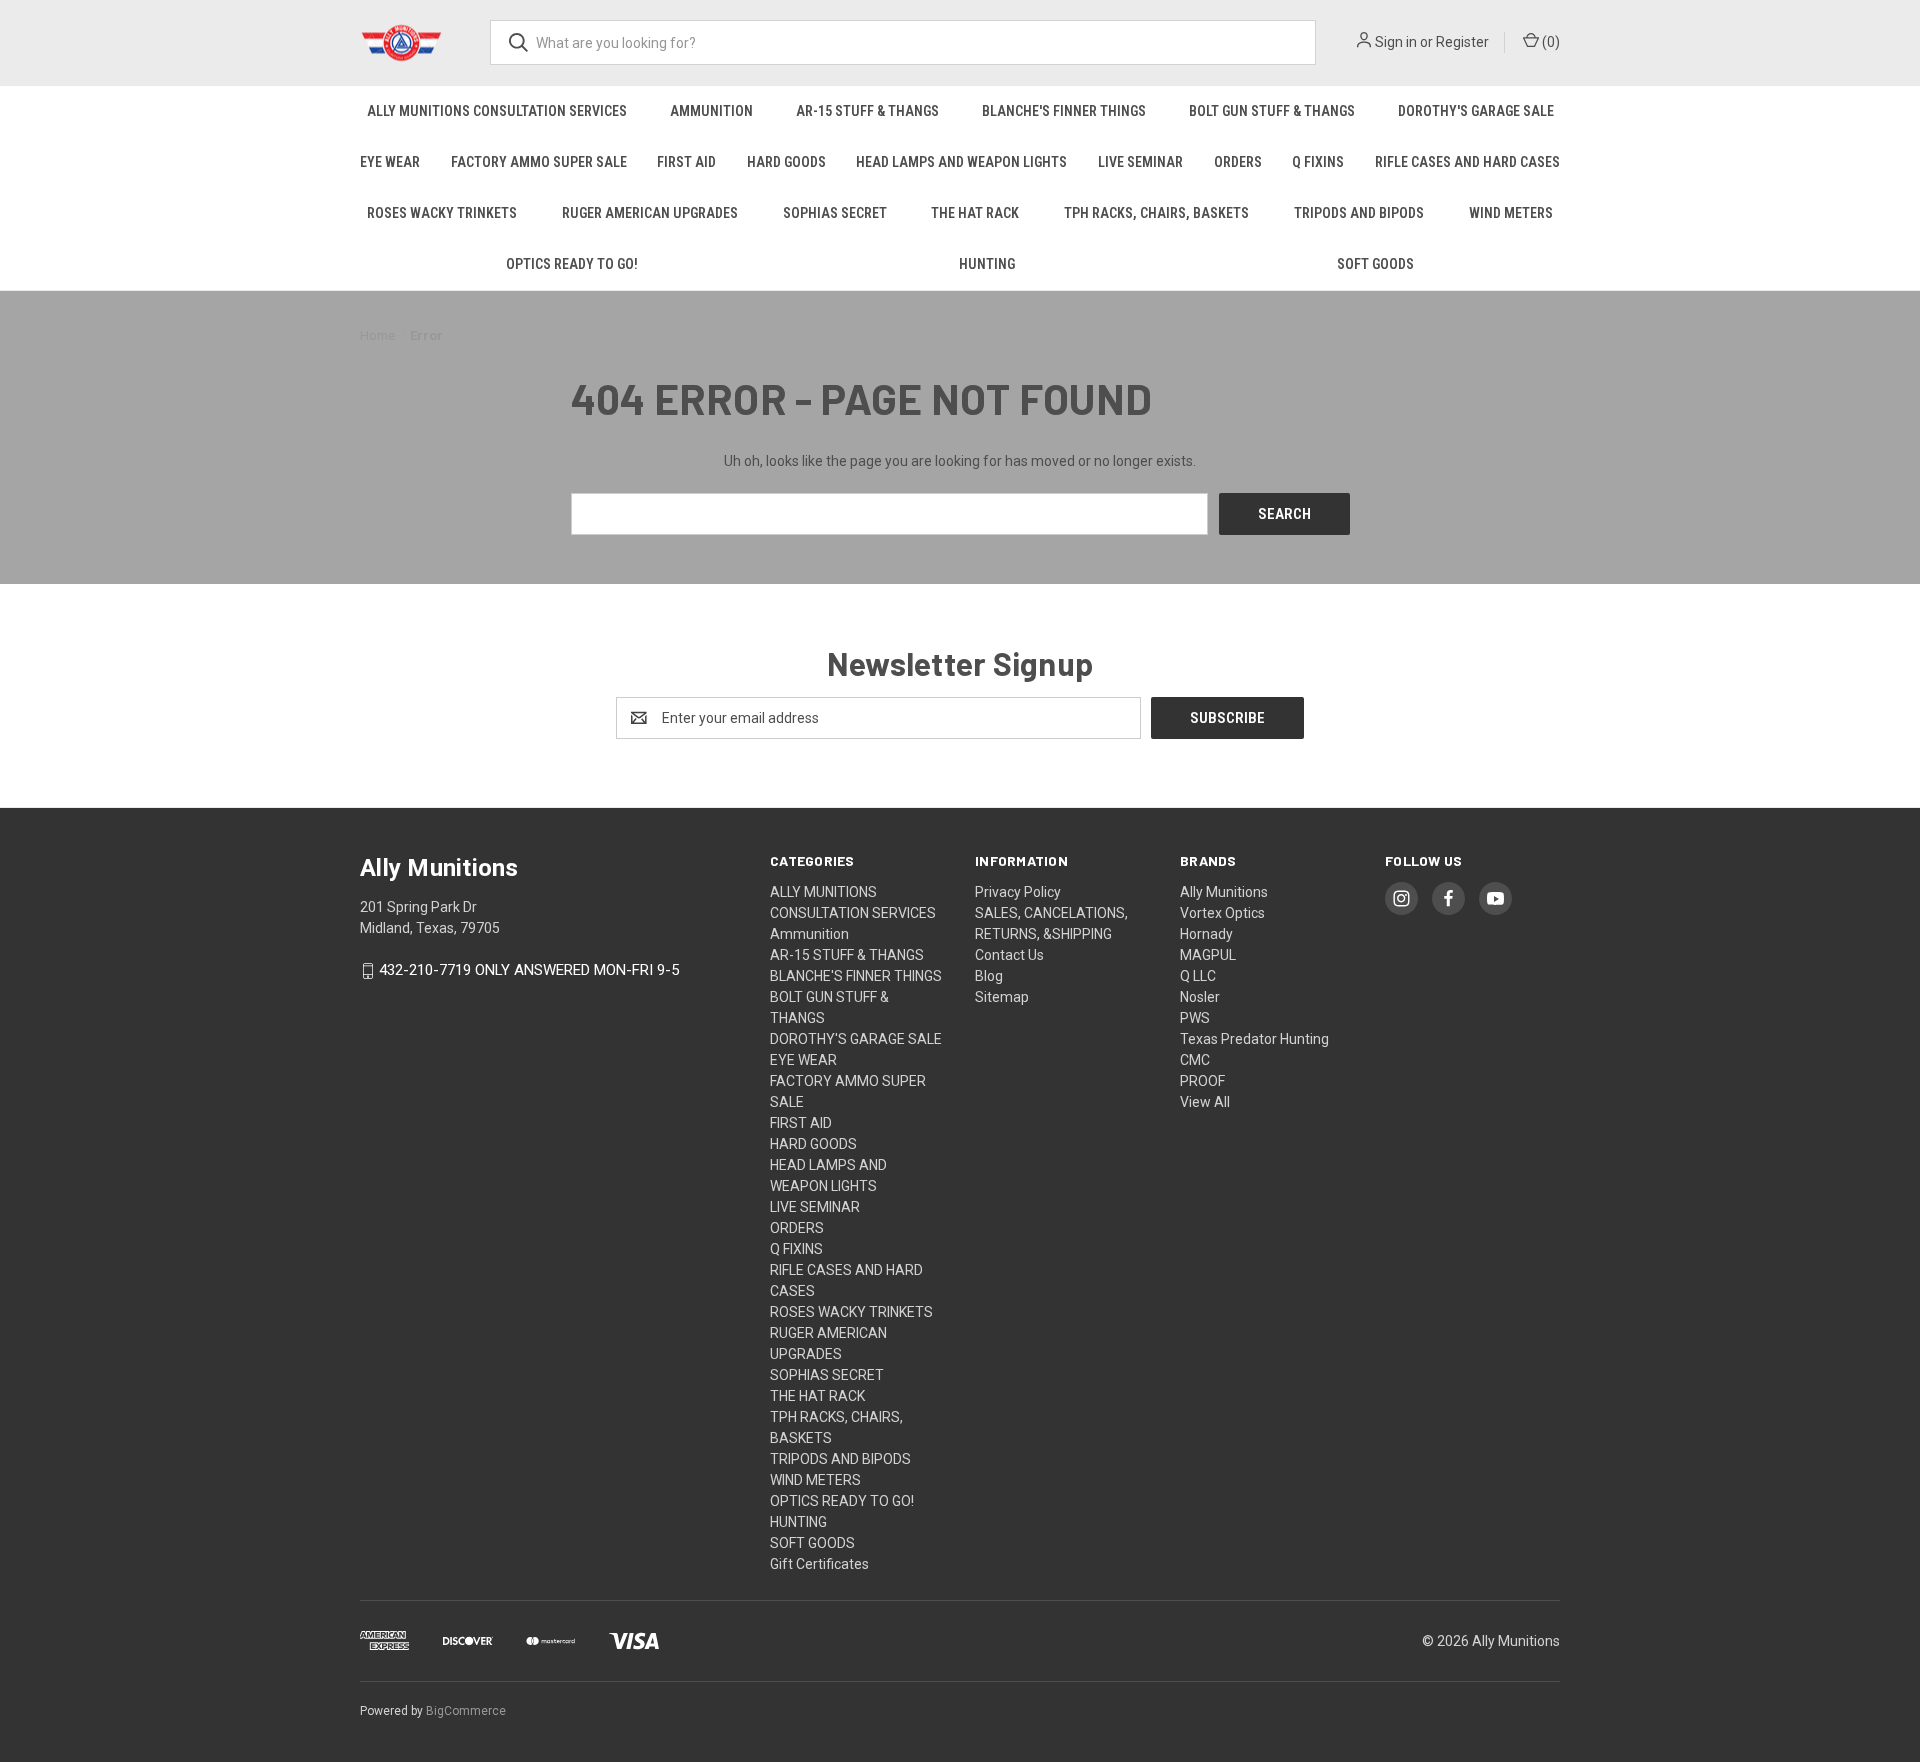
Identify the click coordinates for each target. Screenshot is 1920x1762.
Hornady (1206, 934)
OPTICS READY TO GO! (572, 264)
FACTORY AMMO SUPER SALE (539, 162)
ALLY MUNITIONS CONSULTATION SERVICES (497, 111)
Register (1462, 42)
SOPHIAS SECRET (835, 213)
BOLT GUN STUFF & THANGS (1272, 111)
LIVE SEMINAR (1140, 162)
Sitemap (1002, 997)
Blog (989, 976)
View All (1205, 1102)
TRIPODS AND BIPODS (1359, 213)
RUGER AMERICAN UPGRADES (650, 213)
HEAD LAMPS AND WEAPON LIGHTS (961, 162)
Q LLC (1198, 976)
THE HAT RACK (975, 213)
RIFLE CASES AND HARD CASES (1467, 162)
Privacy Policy (1018, 892)
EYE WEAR (390, 162)
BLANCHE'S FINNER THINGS (1064, 111)
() (1549, 42)
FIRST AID (686, 162)
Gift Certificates (819, 1564)
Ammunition (711, 111)
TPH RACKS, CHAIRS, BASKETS (1156, 213)
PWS (1195, 1018)
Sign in (1396, 42)
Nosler (1200, 997)
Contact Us (1009, 955)
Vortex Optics (1222, 913)
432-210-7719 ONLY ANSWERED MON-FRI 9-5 (529, 971)
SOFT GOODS (1375, 264)
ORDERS (1238, 162)
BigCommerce (466, 1711)
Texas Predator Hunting (1254, 1039)
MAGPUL (1208, 955)
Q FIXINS (1318, 162)
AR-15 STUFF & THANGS (867, 111)
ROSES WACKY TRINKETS (442, 213)
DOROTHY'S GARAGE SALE (1476, 111)
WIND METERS (1511, 213)
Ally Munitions (1224, 892)
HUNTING (987, 264)
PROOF (1202, 1081)
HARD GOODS (786, 162)
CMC (1195, 1060)
